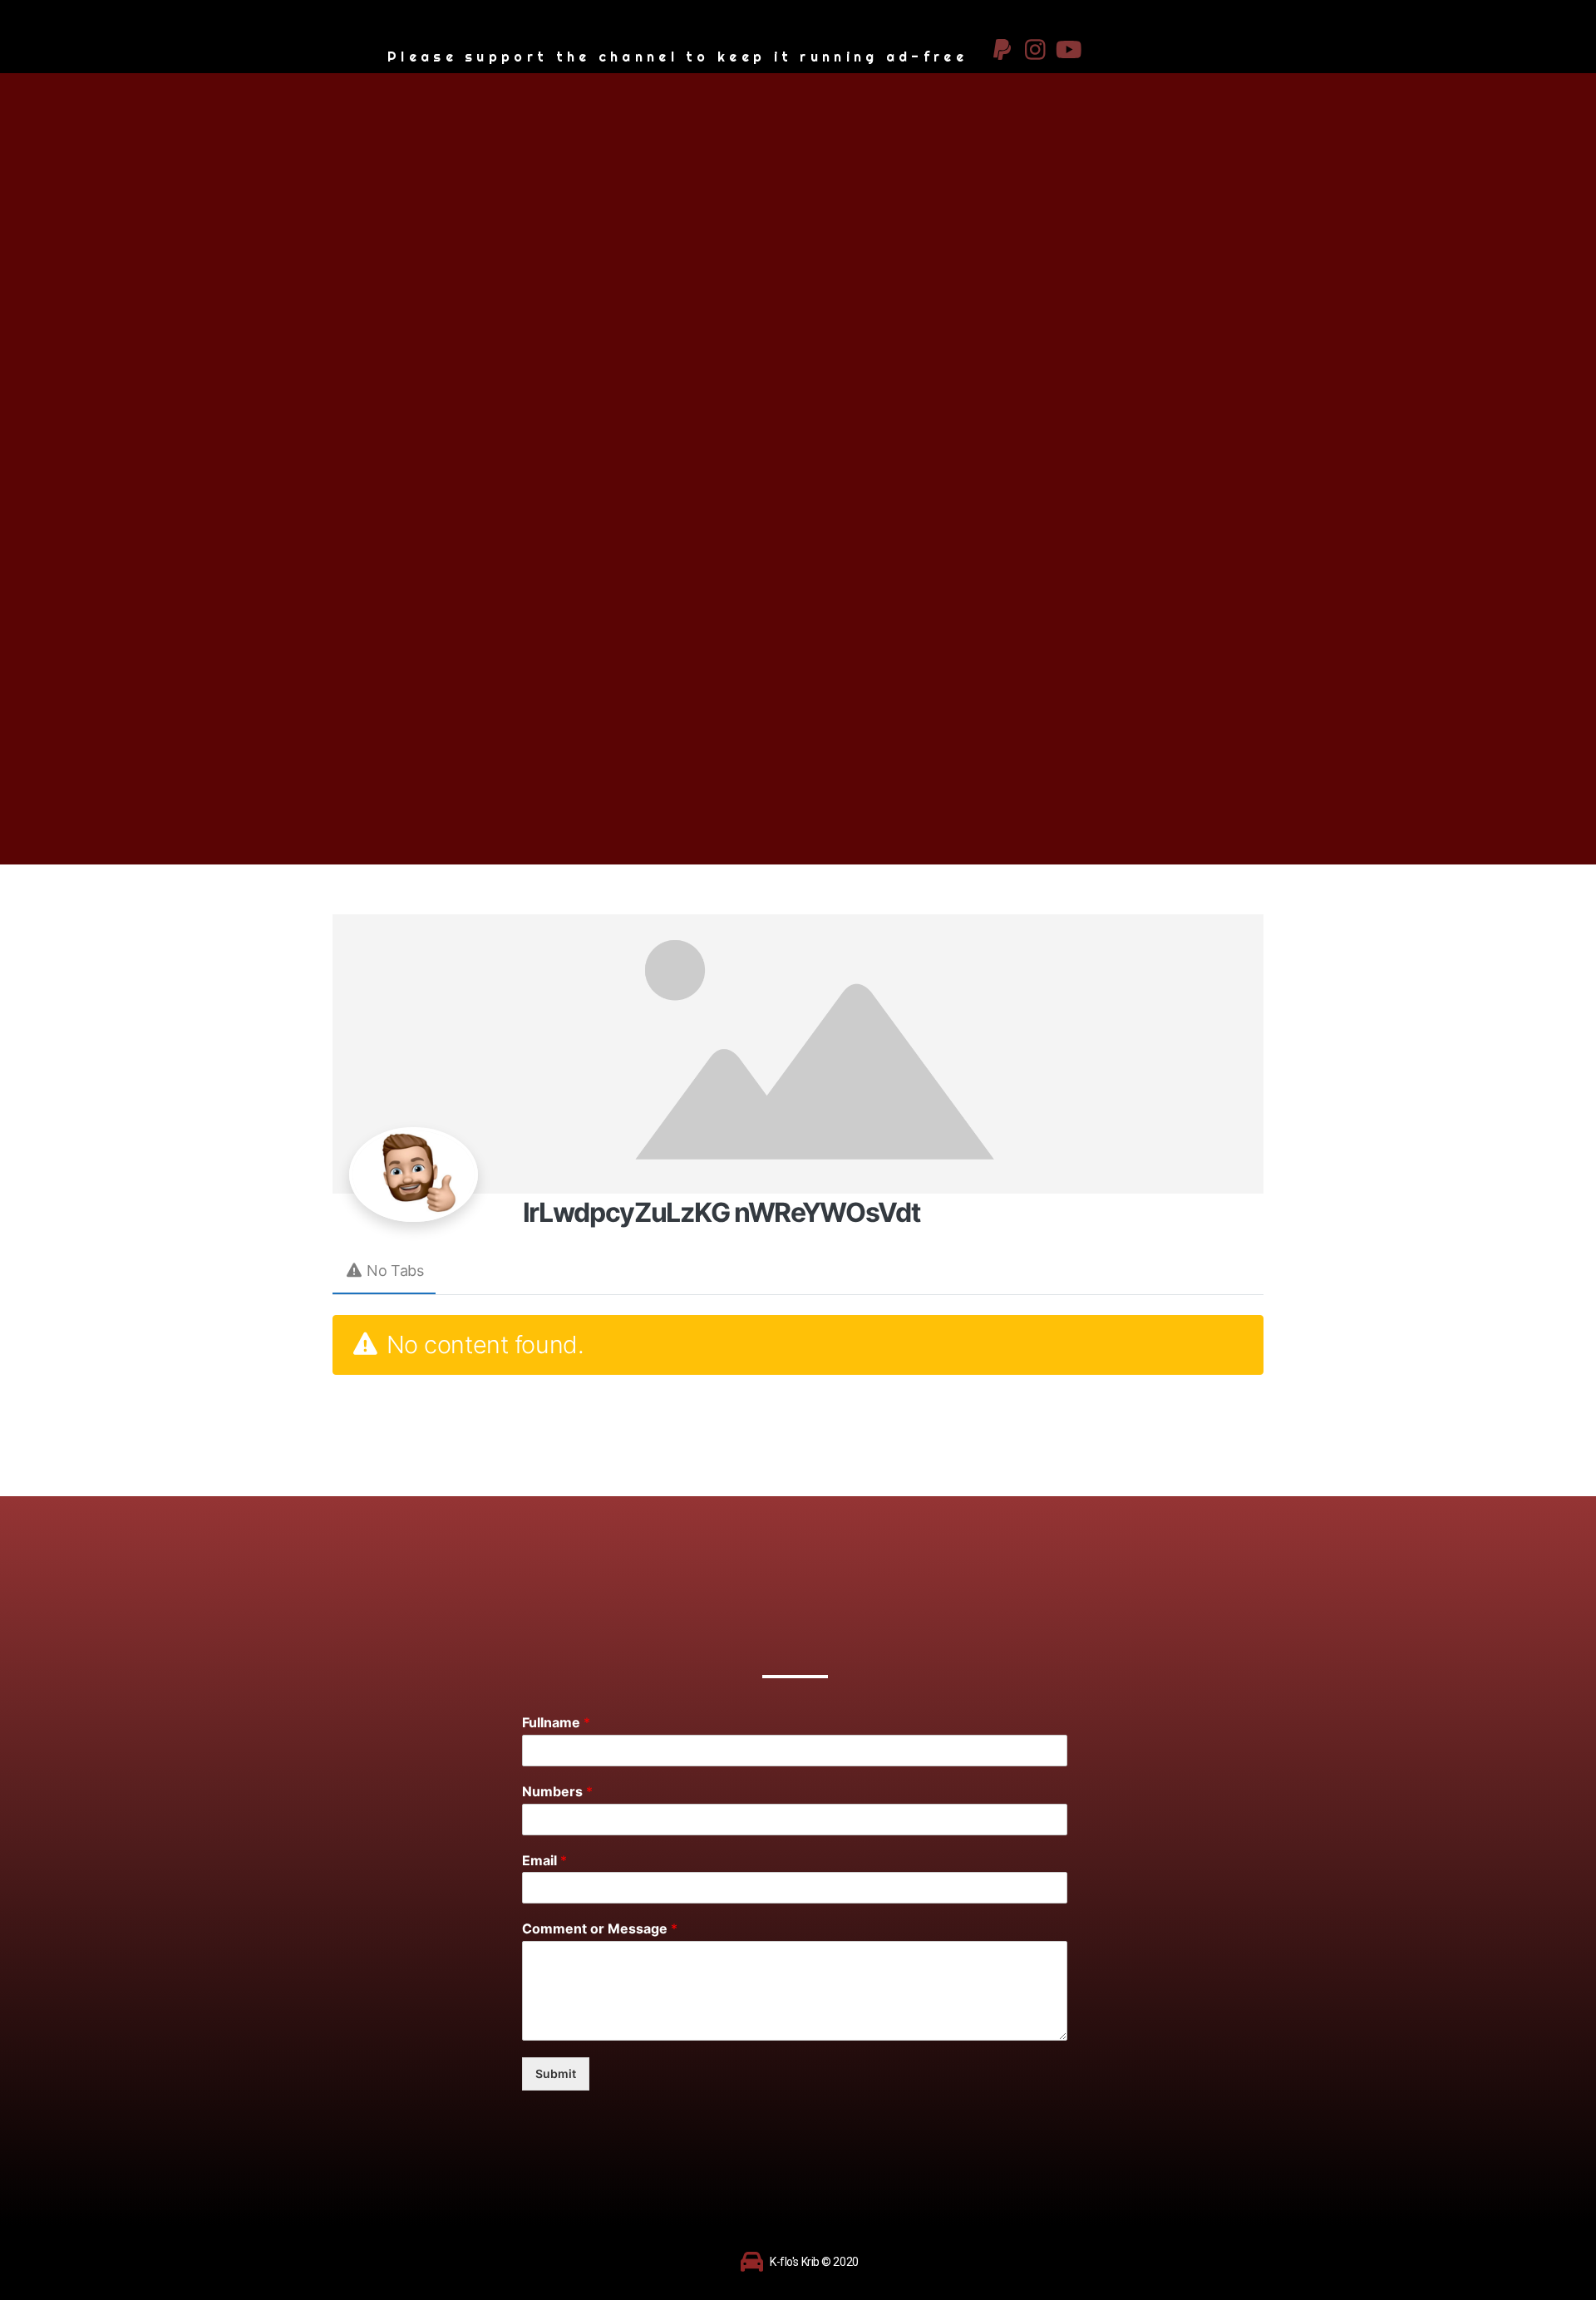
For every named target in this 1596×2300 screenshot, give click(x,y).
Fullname (556, 1722)
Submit (556, 2073)
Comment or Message (600, 1928)
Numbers (557, 1791)
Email (544, 1860)
